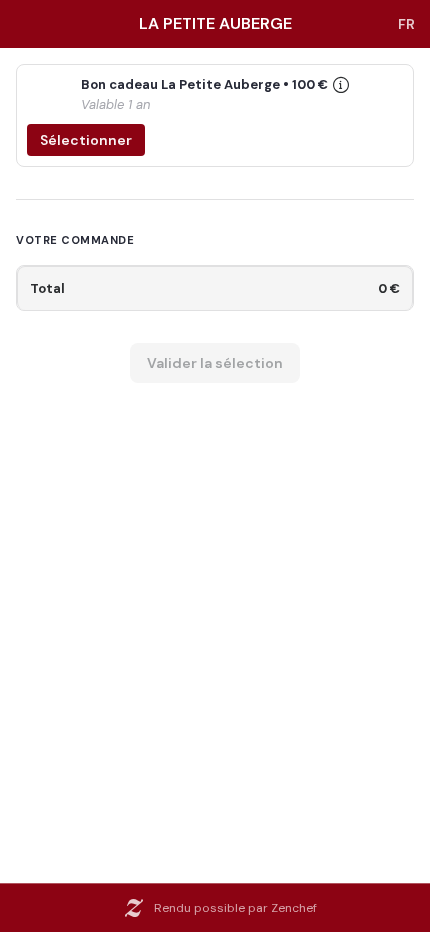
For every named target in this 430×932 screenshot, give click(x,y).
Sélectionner (86, 140)
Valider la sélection (215, 363)
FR (406, 24)
